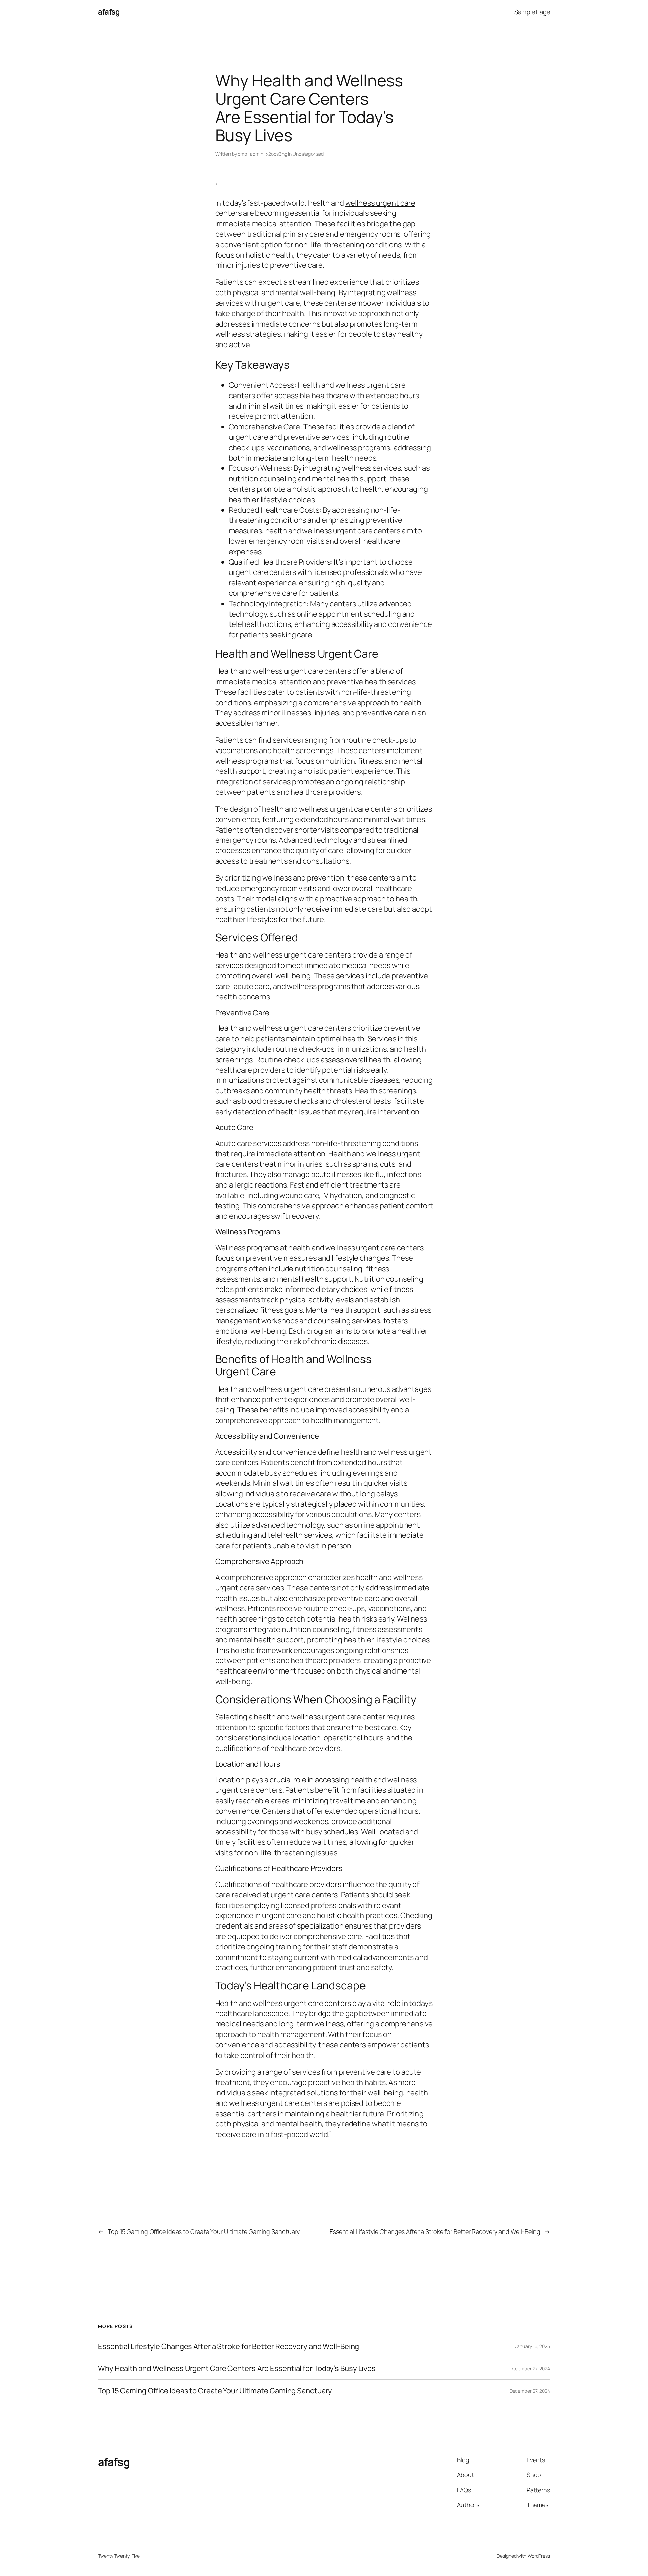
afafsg (109, 12)
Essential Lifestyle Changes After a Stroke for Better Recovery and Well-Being (435, 2231)
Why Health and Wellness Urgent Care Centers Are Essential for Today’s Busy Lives (237, 2368)
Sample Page (532, 12)
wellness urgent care (380, 203)
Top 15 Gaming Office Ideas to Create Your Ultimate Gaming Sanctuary (204, 2231)
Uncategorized (308, 154)
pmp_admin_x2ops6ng (262, 154)
